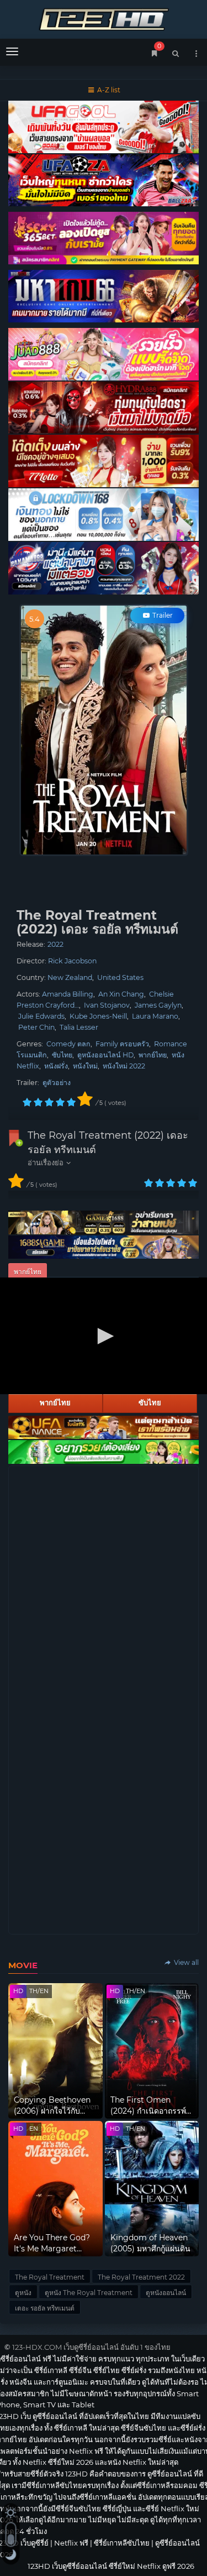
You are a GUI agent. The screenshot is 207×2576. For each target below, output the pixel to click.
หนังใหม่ (85, 1066)
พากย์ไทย (153, 1055)
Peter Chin (36, 1027)
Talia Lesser (79, 1027)
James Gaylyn (158, 1005)
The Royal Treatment (50, 2277)
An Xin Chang (121, 994)
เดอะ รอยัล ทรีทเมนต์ (45, 2308)
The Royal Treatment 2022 (141, 2277)
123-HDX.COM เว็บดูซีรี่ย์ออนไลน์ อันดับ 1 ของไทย (91, 2347)
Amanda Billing (68, 994)
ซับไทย (62, 1055)
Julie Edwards (41, 1016)
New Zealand (70, 977)
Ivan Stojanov (107, 1005)
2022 (55, 944)
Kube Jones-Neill (98, 1016)
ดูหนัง (23, 2293)
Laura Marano (155, 1016)
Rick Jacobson (72, 961)
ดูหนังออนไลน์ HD (105, 1055)
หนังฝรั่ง (56, 1066)
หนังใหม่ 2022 (124, 1066)
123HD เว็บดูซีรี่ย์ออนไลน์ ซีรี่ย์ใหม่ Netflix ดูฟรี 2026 (104, 18)
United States (120, 977)
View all (185, 1962)
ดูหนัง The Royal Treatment (89, 2293)
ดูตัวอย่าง (57, 1083)
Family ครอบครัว (122, 1044)
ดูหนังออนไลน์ (166, 2293)
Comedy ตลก (68, 1044)
